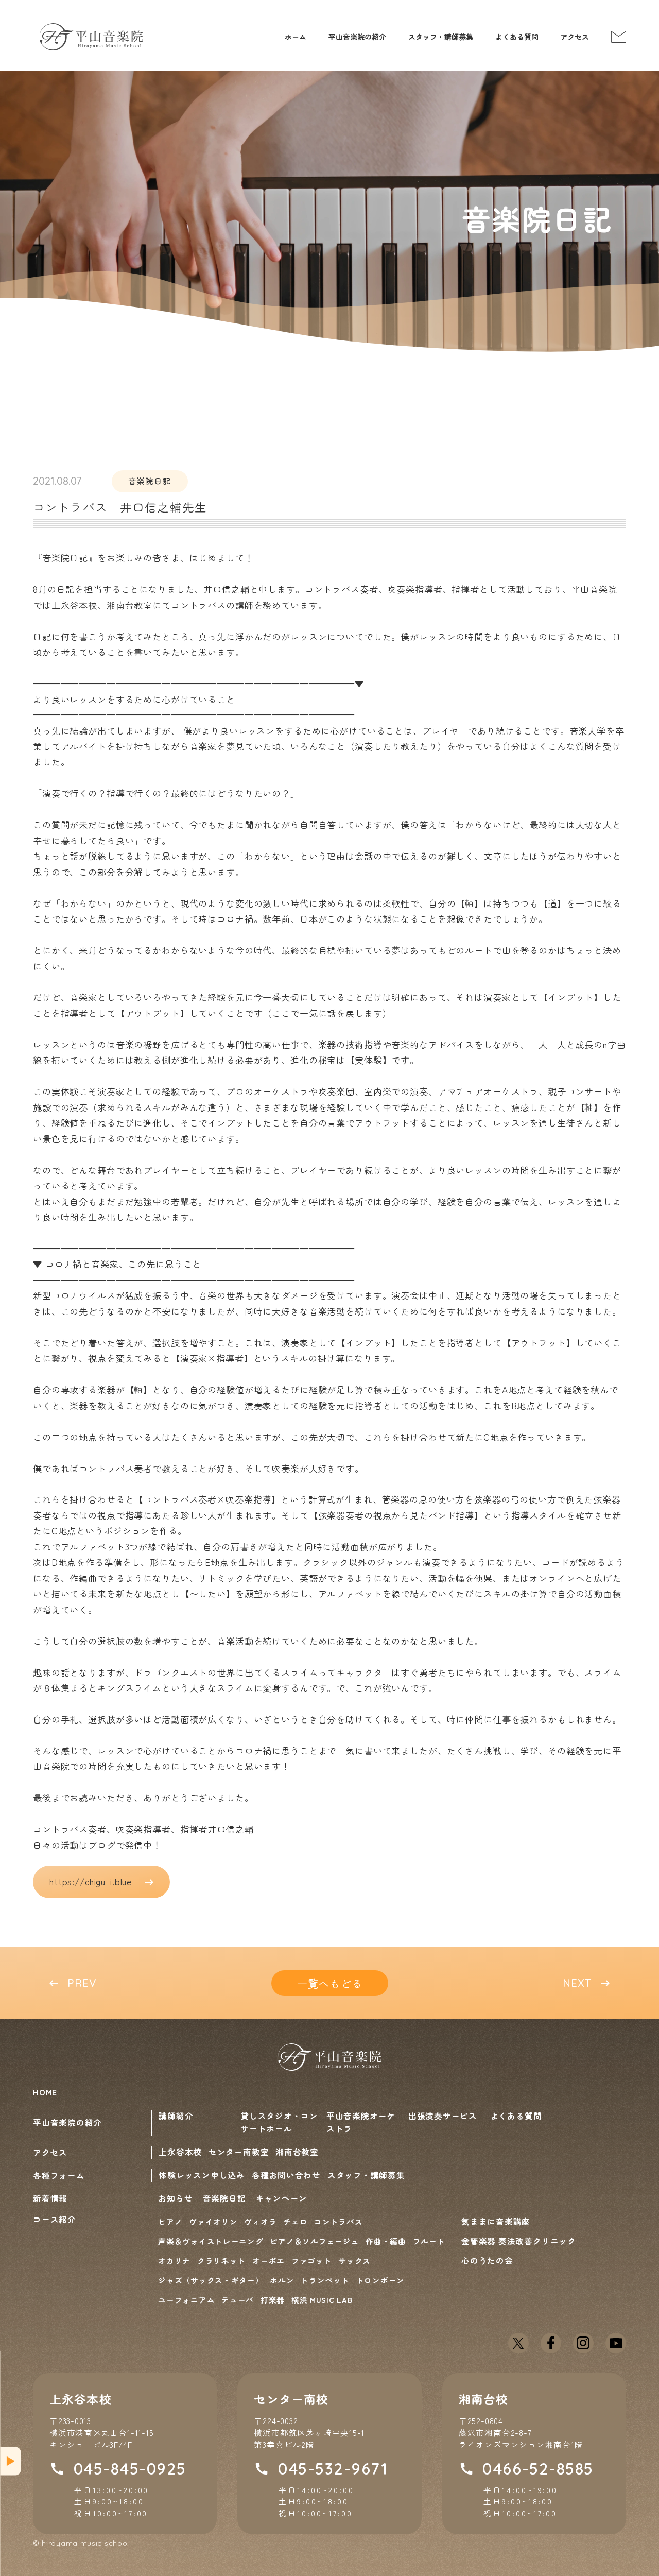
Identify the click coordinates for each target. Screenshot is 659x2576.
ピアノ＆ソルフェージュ (314, 2241)
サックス (354, 2261)
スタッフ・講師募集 (441, 37)
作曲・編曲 (386, 2241)
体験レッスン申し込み (202, 2175)
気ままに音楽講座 (496, 2221)
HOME (45, 2092)
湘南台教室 (297, 2152)
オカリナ (174, 2261)
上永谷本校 (180, 2152)
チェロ (295, 2221)
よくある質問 (517, 37)
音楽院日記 (224, 2198)
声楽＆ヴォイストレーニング (211, 2241)
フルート (429, 2241)
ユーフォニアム (186, 2300)
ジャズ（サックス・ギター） (211, 2280)
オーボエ (268, 2261)
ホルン (282, 2280)
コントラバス (338, 2221)
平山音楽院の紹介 (357, 37)
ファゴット (312, 2261)
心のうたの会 (487, 2260)
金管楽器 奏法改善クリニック (519, 2241)
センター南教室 (239, 2152)
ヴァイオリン (213, 2221)
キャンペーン (282, 2198)
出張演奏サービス (443, 2116)
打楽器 (273, 2300)
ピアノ (170, 2221)
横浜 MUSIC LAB (322, 2300)
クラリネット (221, 2261)
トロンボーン (380, 2280)
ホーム (296, 37)
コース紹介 (55, 2220)
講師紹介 (176, 2116)
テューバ (238, 2300)
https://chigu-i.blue (91, 1881)
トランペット (325, 2280)
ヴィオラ (260, 2221)
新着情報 (50, 2198)
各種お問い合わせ (286, 2175)
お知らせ (175, 2198)
